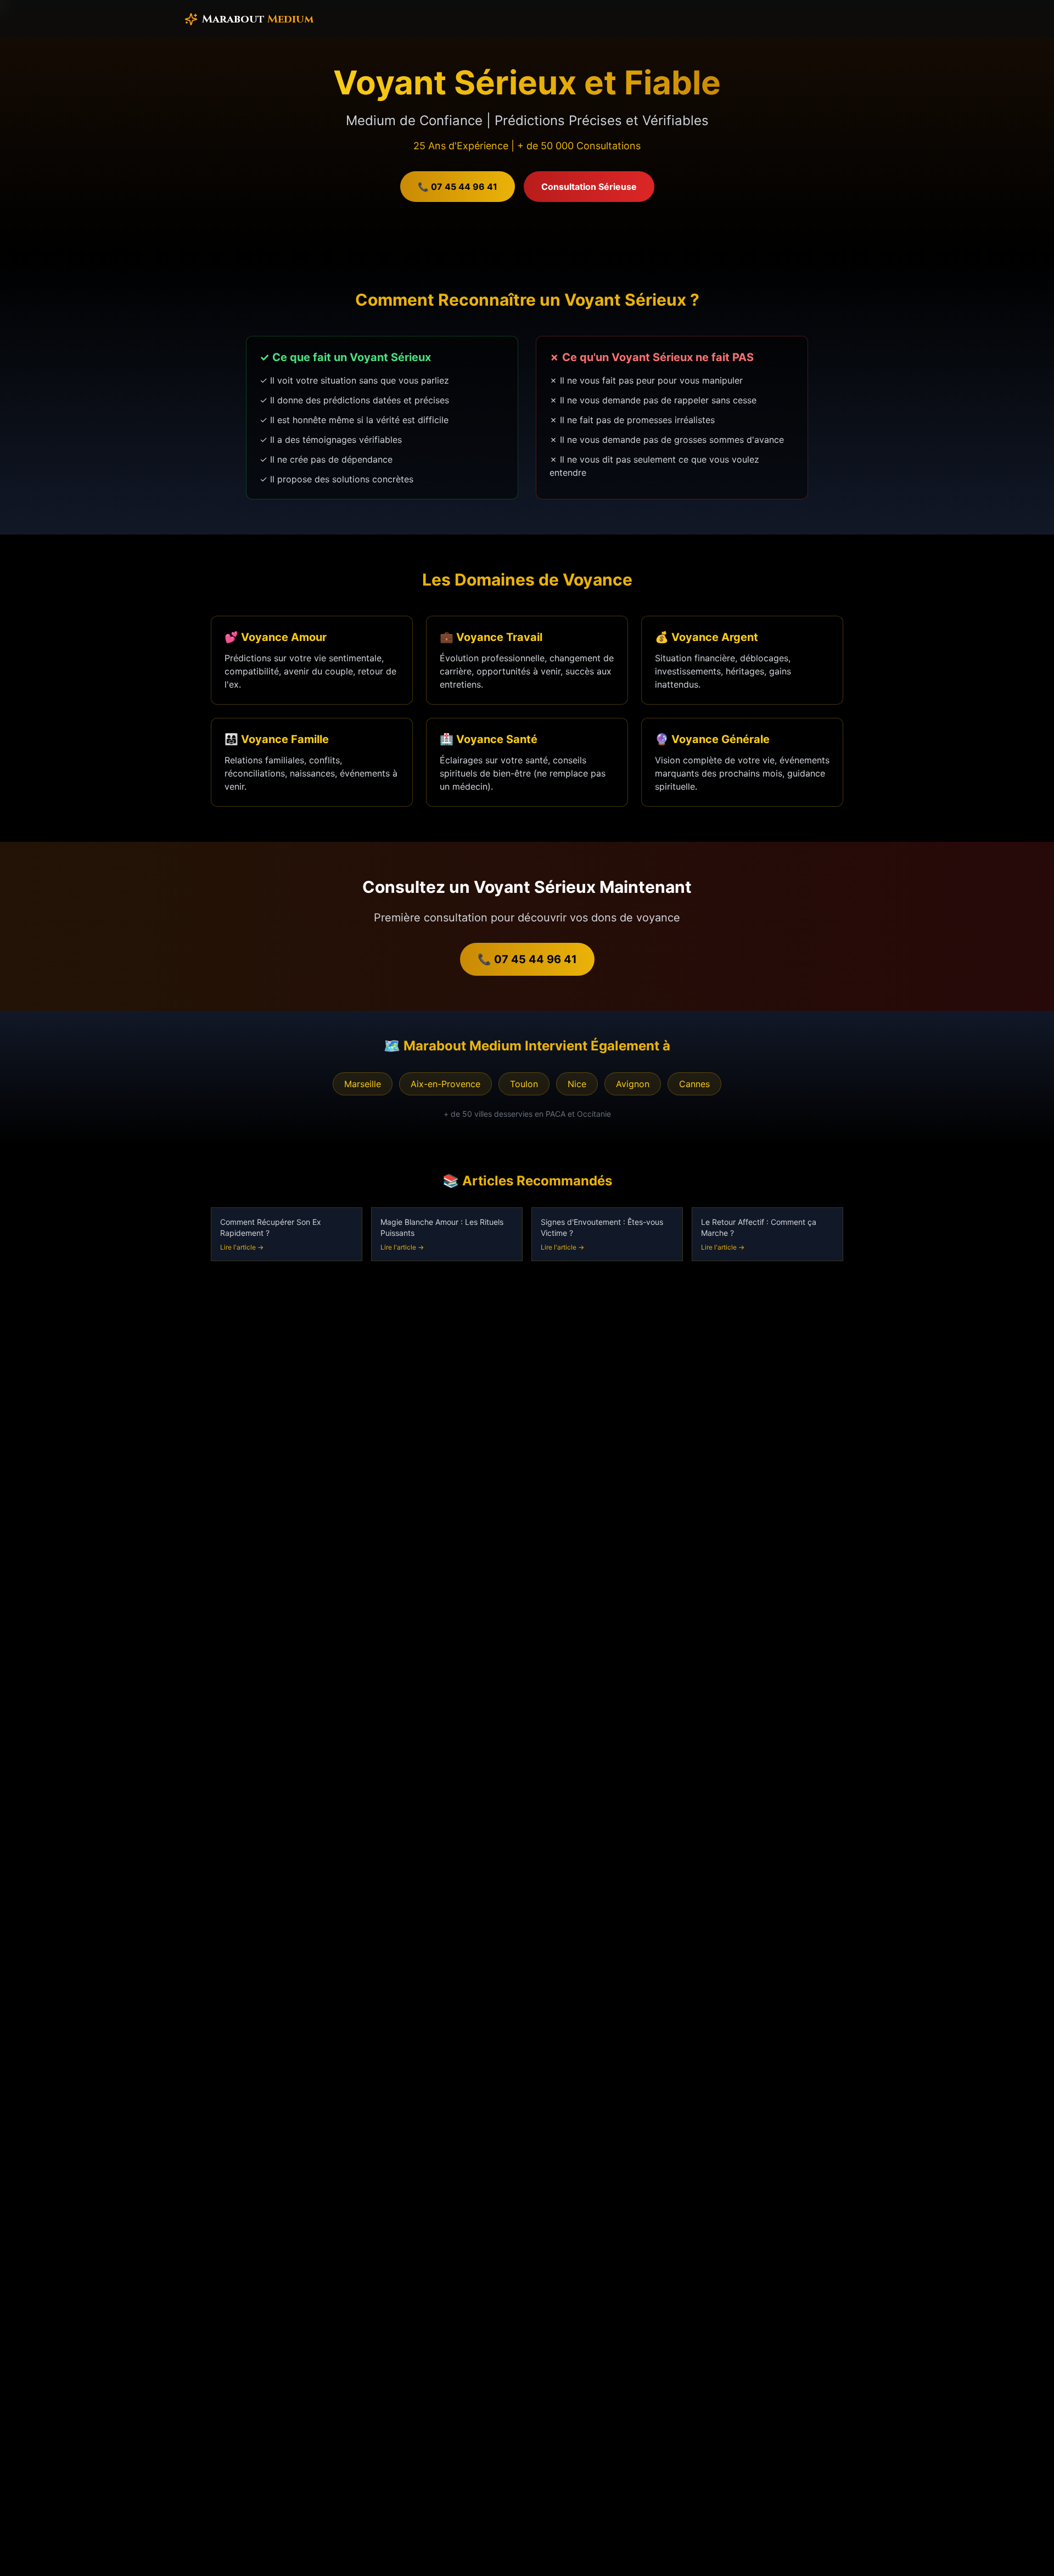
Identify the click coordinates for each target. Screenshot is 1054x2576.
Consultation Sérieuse (589, 187)
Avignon (633, 1084)
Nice (577, 1084)
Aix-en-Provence (445, 1084)
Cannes (694, 1084)
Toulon (524, 1084)
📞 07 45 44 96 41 (458, 187)
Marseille (363, 1084)
